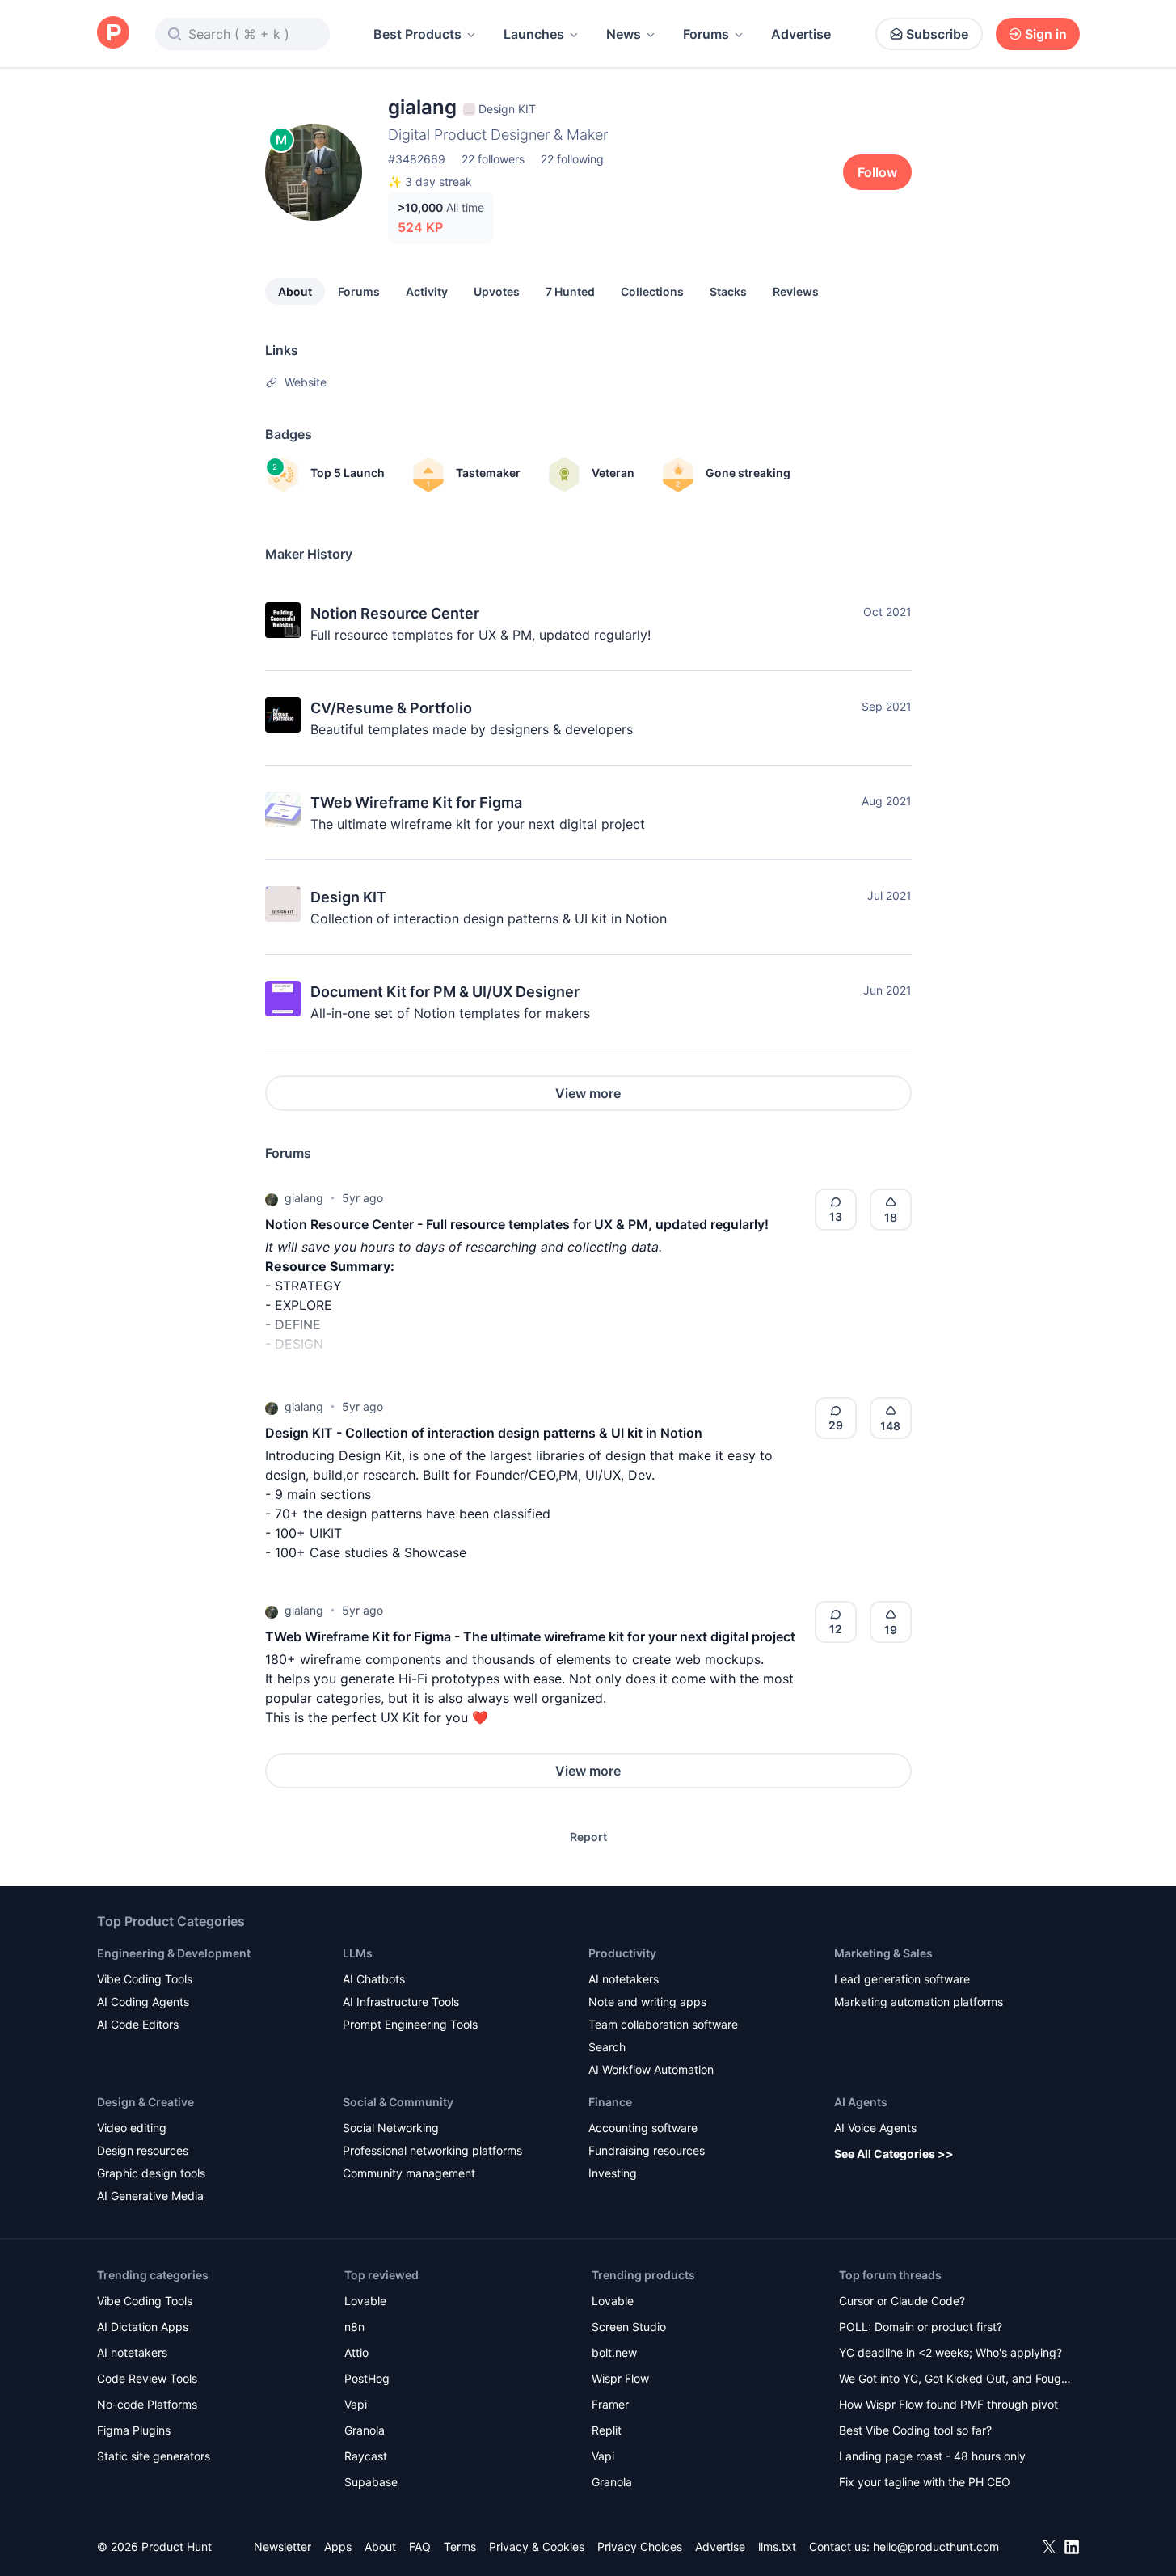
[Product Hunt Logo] (113, 34)
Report (588, 1837)
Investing (613, 2173)
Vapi (356, 2404)
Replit (607, 2430)
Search (607, 2047)
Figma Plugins (134, 2430)
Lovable (365, 2301)
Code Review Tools (147, 2378)
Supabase (371, 2482)
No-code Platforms (147, 2404)
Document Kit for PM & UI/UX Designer (445, 992)
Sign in (1046, 34)
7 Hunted (570, 291)
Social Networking (391, 2128)
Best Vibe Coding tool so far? (915, 2430)
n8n (354, 2327)
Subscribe (937, 34)
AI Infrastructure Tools (401, 2002)
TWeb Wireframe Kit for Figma (416, 802)
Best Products (417, 34)
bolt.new (614, 2352)
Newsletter (282, 2546)
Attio (356, 2352)
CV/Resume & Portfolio (391, 708)
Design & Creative (145, 2102)
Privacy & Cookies (537, 2546)
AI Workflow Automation (651, 2069)
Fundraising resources (647, 2150)
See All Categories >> (894, 2154)
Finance (610, 2102)
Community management (409, 2173)
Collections (652, 291)
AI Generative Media (150, 2196)
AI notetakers (624, 1979)
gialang (304, 1198)
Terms (460, 2546)
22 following (572, 159)
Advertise (801, 34)
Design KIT (348, 897)
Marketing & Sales (883, 1953)
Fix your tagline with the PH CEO (925, 2482)
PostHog (367, 2378)
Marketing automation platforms (919, 2002)
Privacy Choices (640, 2546)
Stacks (728, 291)
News (624, 34)
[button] (272, 1198)
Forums (706, 34)
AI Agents (861, 2102)
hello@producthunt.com (936, 2546)
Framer (610, 2404)
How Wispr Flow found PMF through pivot (948, 2404)
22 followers (493, 159)
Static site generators (154, 2456)
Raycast (366, 2456)
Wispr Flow (620, 2378)
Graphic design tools (151, 2173)
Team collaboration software (663, 2024)
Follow (877, 172)
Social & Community (398, 2102)
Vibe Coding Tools (145, 1979)
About (295, 291)
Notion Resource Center (395, 613)
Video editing (132, 2128)
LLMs (358, 1953)
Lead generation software (902, 1979)
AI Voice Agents (875, 2128)
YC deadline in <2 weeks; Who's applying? (950, 2352)
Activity (427, 291)
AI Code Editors (138, 2024)
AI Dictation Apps (143, 2327)
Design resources (143, 2150)
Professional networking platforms (432, 2150)
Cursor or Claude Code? (902, 2301)
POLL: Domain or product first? (921, 2327)
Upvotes (497, 291)
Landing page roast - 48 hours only (932, 2456)
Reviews (796, 291)
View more (588, 1093)
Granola (365, 2430)
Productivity (622, 1953)
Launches (534, 34)
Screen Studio (629, 2327)
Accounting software (643, 2128)
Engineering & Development (174, 1953)
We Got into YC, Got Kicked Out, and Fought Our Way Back (955, 2380)
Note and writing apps (647, 2002)
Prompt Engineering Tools (410, 2024)
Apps (338, 2546)
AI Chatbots (374, 1979)
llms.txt (777, 2546)
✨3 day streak (430, 182)
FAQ (420, 2546)
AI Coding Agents (143, 2002)
